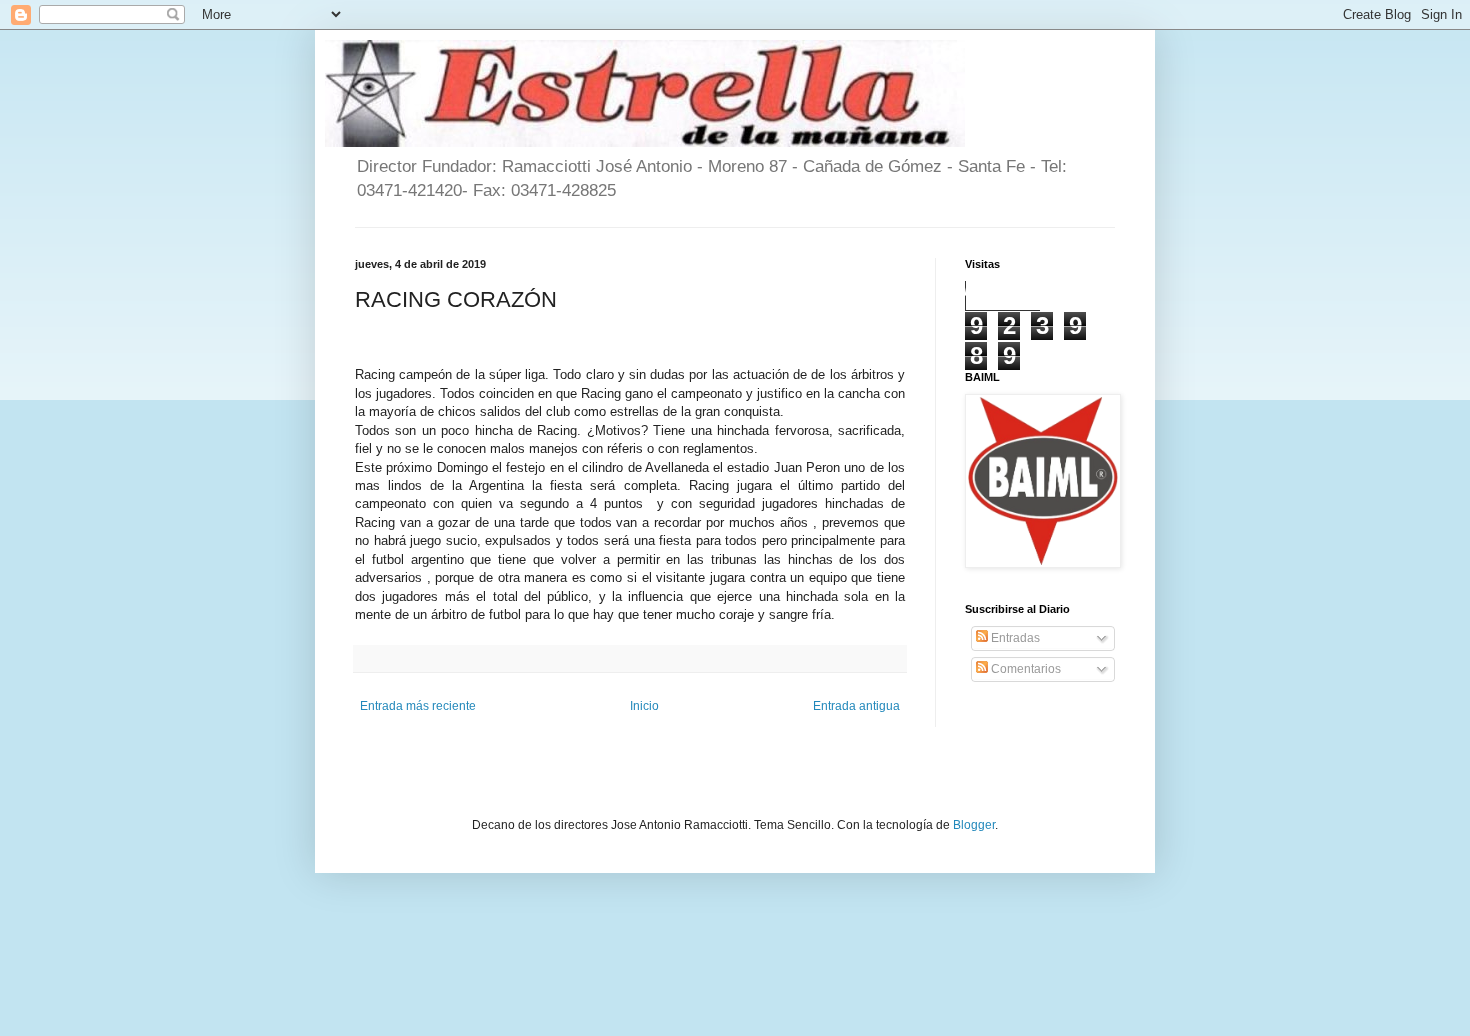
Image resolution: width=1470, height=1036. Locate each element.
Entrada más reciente (418, 706)
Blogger (974, 825)
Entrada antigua (856, 706)
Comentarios (1024, 669)
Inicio (644, 706)
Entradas (1014, 638)
